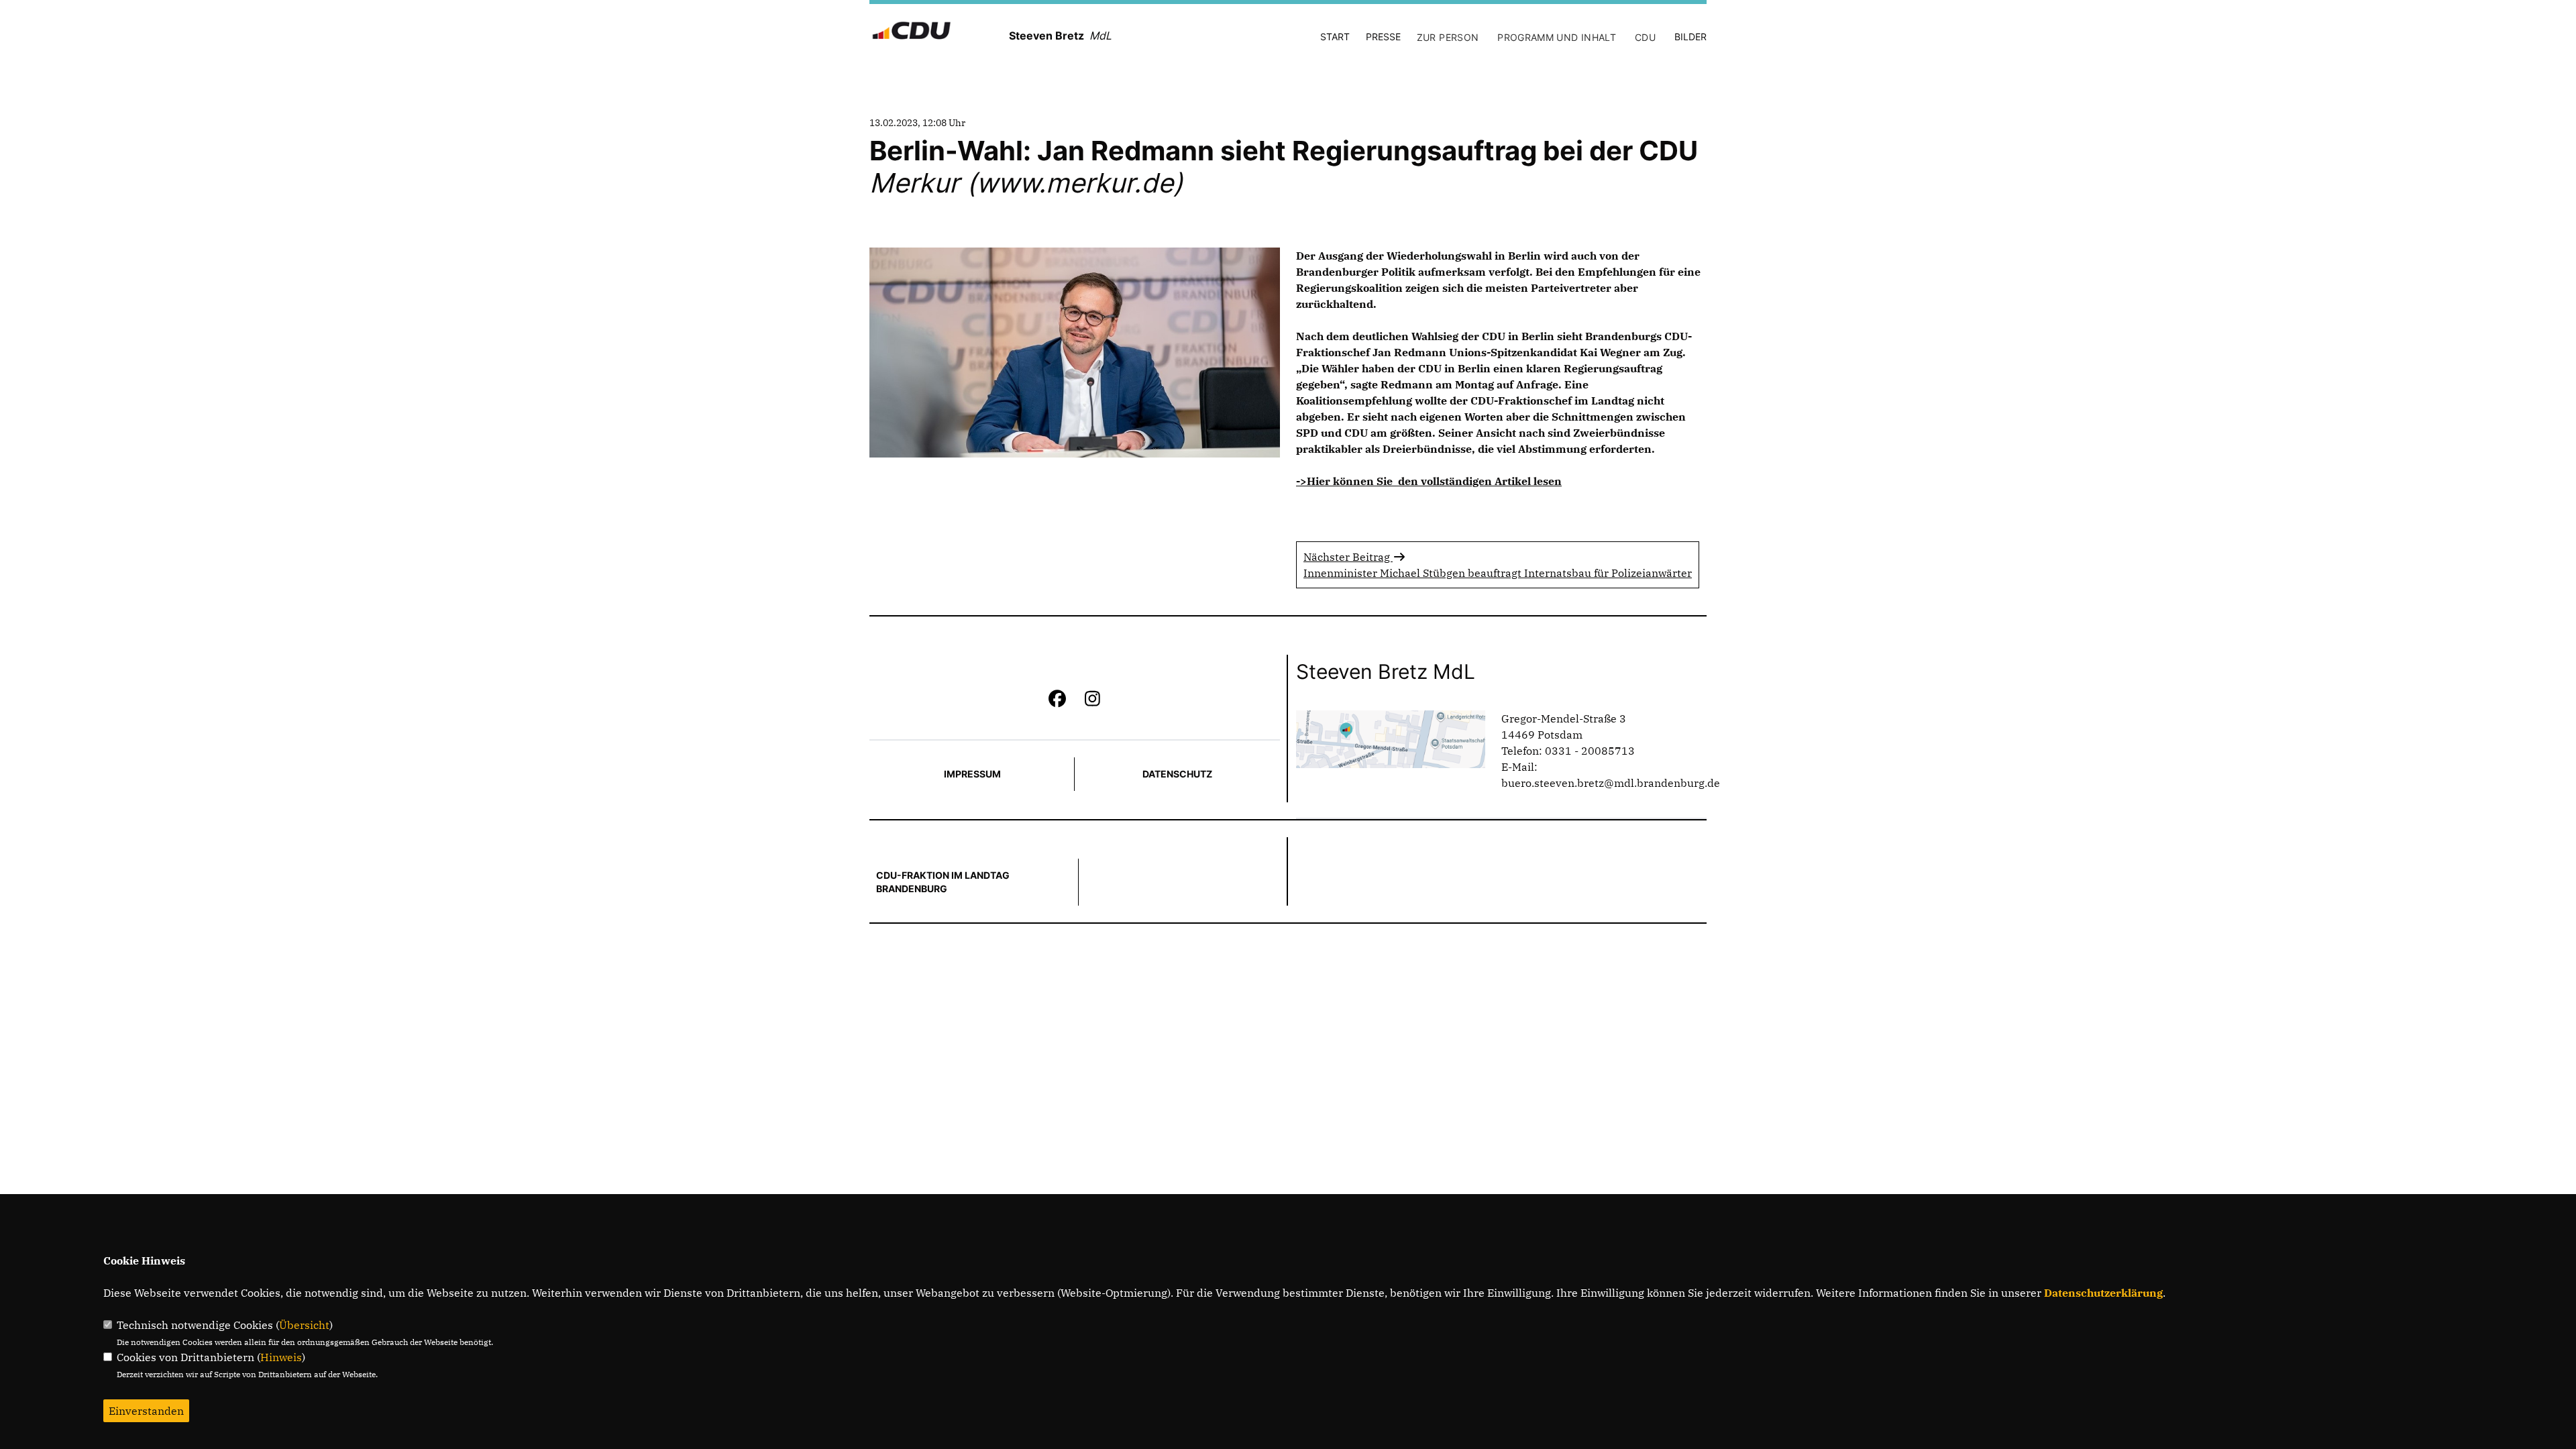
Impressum (972, 774)
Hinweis (281, 1357)
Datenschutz (1177, 774)
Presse (1383, 37)
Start (1335, 37)
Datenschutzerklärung (2103, 1293)
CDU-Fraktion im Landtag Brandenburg (943, 882)
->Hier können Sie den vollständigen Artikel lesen (1429, 481)
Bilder (1690, 37)
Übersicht (304, 1325)
